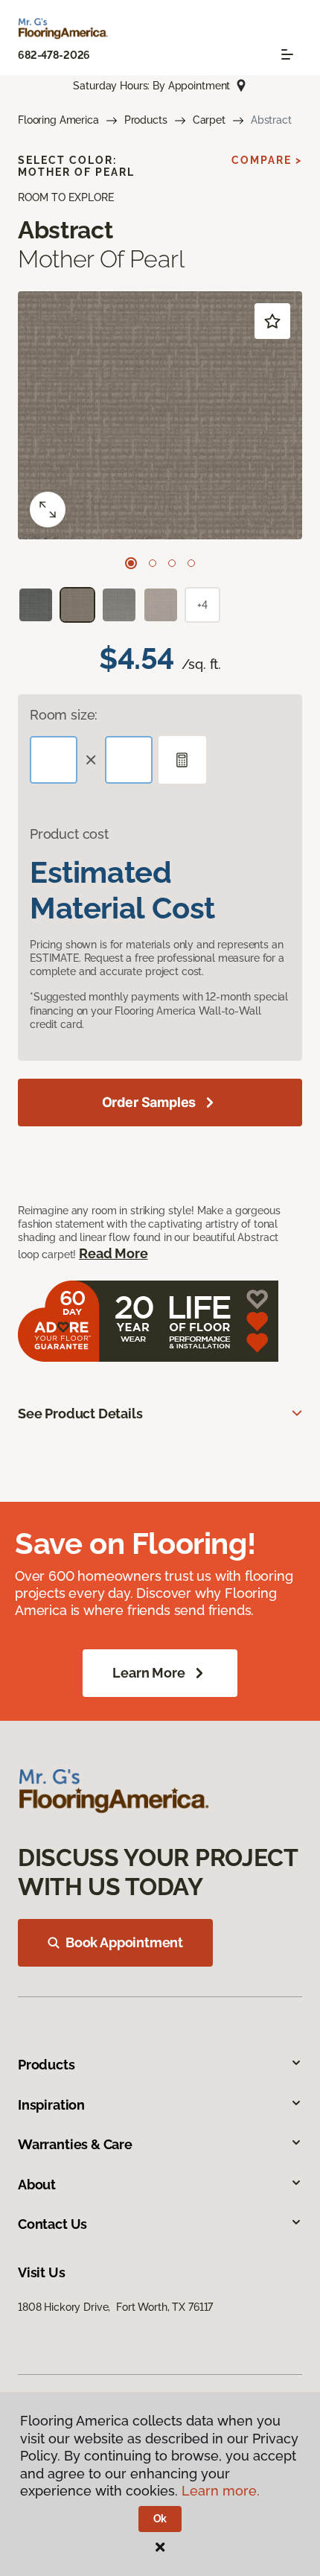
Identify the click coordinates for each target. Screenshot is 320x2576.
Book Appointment (124, 1942)
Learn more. (221, 2491)
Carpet (209, 120)
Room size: (64, 715)
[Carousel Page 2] (153, 563)
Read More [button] (113, 1253)
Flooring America (58, 120)
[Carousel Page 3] (172, 563)
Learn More (148, 1673)
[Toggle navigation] (287, 54)
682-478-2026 (54, 55)
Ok (160, 2519)
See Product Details (80, 1414)
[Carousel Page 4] (191, 563)
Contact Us (52, 2224)
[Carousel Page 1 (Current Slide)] (131, 563)
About (37, 2185)
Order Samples (149, 1102)
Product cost (69, 834)
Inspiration (51, 2105)
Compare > (267, 160)
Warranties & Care (75, 2144)
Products (146, 120)
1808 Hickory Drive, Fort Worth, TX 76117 (115, 2307)
